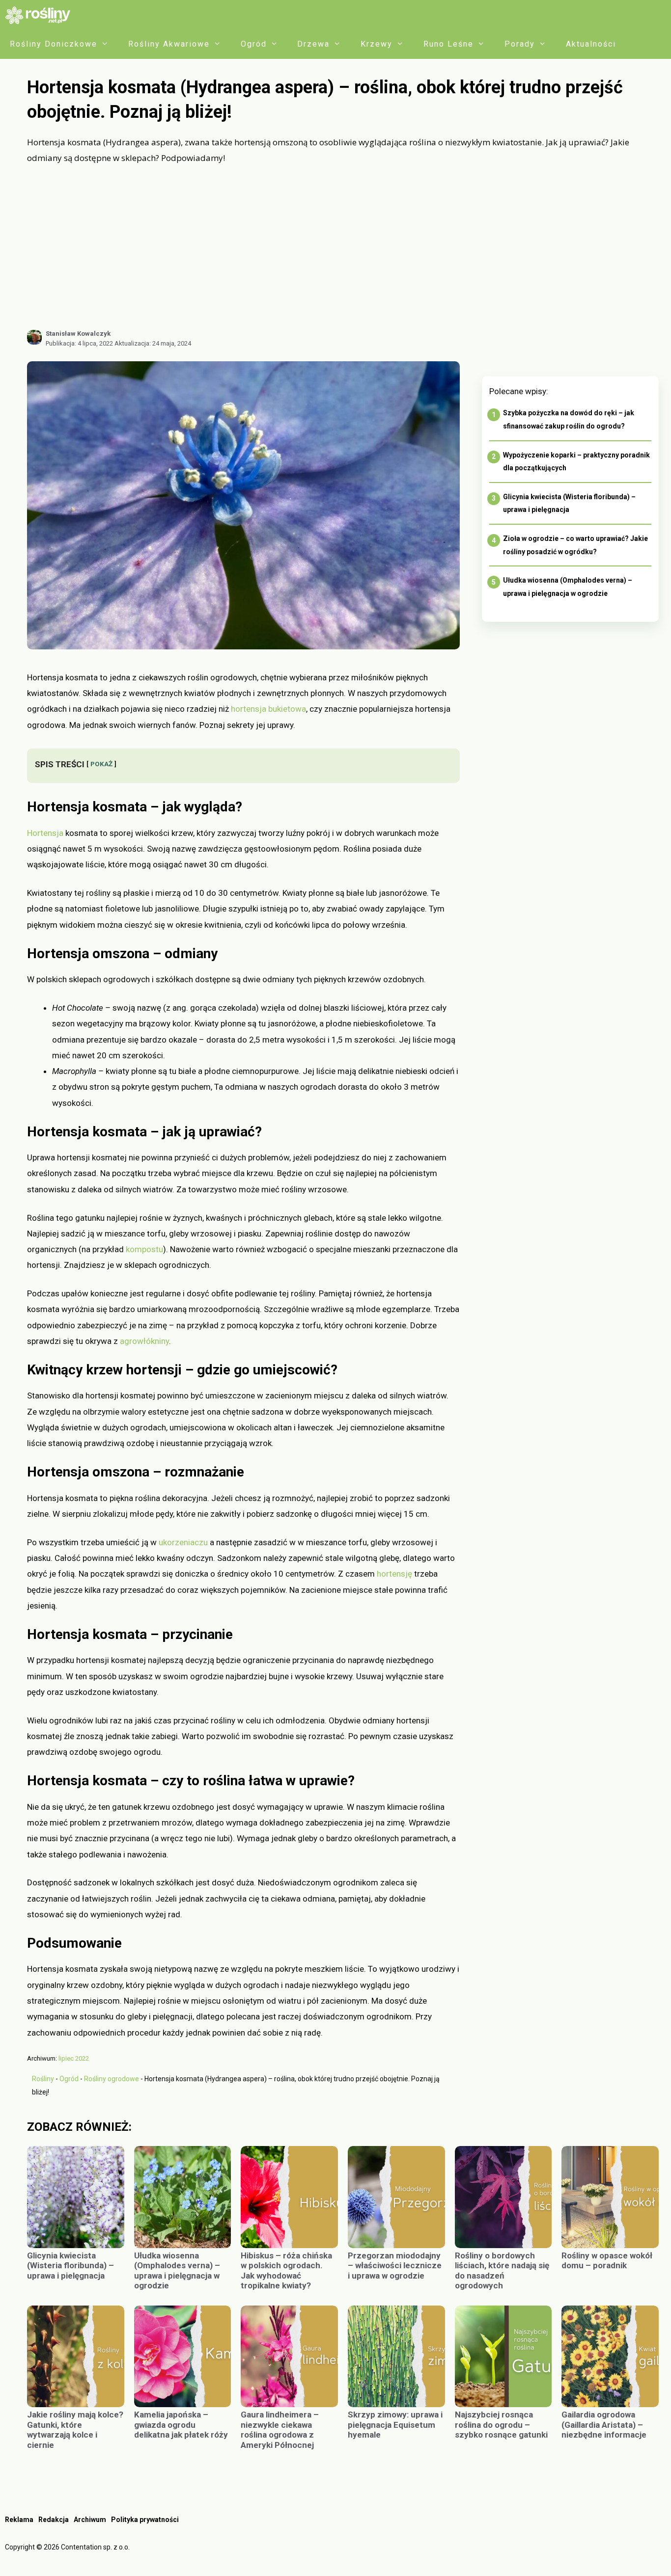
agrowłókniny (144, 1341)
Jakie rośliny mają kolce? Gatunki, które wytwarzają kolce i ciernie (75, 2429)
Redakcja (54, 2520)
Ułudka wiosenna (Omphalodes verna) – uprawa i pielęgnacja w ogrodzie (177, 2270)
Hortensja (45, 833)
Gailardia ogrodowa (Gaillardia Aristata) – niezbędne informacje (604, 2425)
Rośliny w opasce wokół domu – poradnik (607, 2260)
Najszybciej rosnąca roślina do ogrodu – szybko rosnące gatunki (502, 2425)
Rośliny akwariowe (169, 44)
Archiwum (90, 2520)
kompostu (144, 1249)
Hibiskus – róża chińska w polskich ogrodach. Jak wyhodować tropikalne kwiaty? (286, 2270)
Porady (520, 44)
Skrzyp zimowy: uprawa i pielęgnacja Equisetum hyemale (395, 2425)
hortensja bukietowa (268, 709)
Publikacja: (79, 343)
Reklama (19, 2520)
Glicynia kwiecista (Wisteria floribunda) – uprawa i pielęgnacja (70, 2266)
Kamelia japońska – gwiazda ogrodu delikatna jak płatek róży (181, 2425)
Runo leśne (448, 44)
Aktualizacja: (153, 343)
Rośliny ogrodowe (112, 2079)
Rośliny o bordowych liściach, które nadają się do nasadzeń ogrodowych (502, 2270)
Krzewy (377, 44)
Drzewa (313, 44)
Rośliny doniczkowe (54, 44)
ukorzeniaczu (183, 1542)
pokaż (101, 764)
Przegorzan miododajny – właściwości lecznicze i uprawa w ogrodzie (395, 2266)
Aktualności (591, 44)
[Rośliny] (41, 15)
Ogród (254, 44)
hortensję (394, 1574)
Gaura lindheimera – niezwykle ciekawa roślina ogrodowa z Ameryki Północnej (280, 2429)
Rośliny (43, 2079)
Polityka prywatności (145, 2520)
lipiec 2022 (74, 2058)
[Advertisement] (343, 247)
